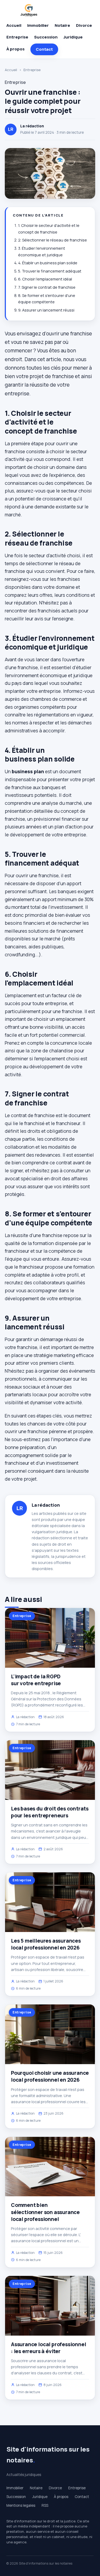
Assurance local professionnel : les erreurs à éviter (49, 2348)
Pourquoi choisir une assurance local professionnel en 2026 (50, 2076)
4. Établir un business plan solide (48, 263)
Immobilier (38, 25)
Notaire (62, 25)
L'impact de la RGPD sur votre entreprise (36, 1680)
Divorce (84, 25)
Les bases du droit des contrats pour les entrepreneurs (50, 1812)
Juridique (73, 37)
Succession (46, 37)
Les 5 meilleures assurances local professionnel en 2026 (46, 1944)
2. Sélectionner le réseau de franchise (53, 240)
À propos (15, 49)
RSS (45, 2505)
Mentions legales (21, 2505)
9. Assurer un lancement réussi (46, 310)
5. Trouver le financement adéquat (50, 271)
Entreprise (17, 37)
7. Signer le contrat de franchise (47, 287)
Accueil (14, 25)
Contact (44, 49)
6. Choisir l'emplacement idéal (45, 279)
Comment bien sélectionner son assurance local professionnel (45, 2212)
